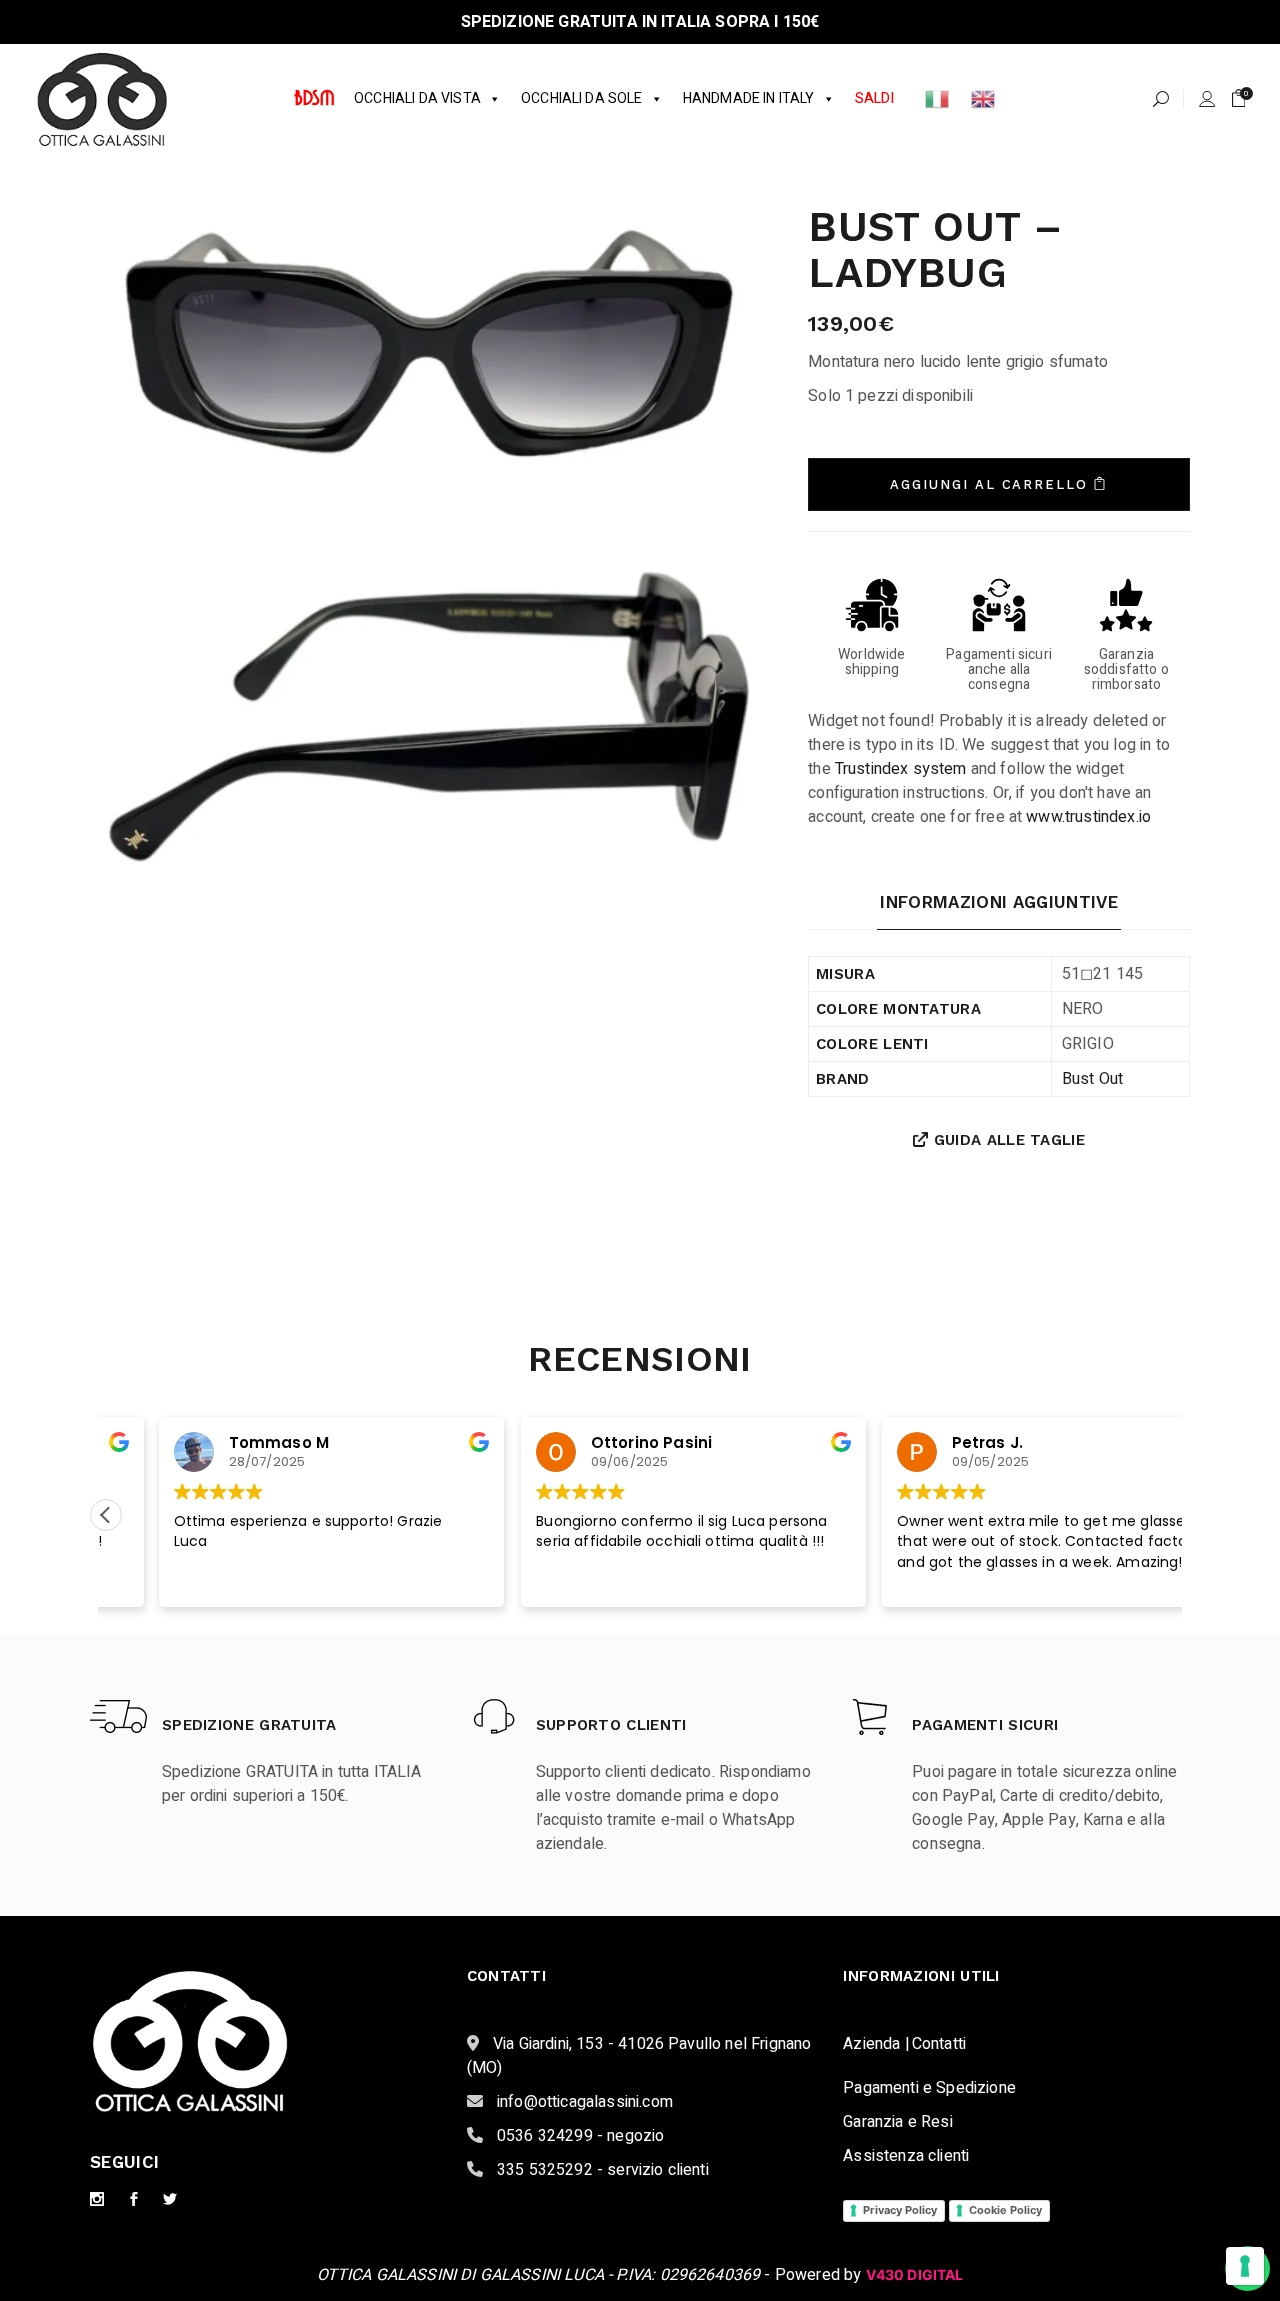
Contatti (939, 2044)
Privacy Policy (900, 2210)
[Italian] (938, 98)
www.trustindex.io (1088, 817)
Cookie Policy (1005, 2210)
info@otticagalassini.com (583, 2102)
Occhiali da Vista (417, 98)
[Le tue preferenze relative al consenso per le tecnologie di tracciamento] (1245, 2266)
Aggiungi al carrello (989, 484)
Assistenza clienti (906, 2156)
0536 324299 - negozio (579, 2136)
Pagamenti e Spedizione (929, 2088)
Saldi (875, 98)
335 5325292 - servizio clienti (601, 2170)
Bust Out (1092, 1079)
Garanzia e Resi (897, 2122)
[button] (106, 1515)
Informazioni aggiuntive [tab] (999, 902)
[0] (1239, 99)
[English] (984, 98)
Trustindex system (901, 769)
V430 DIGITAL (915, 2274)
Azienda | (876, 2044)
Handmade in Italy (749, 98)
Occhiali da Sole (582, 98)
